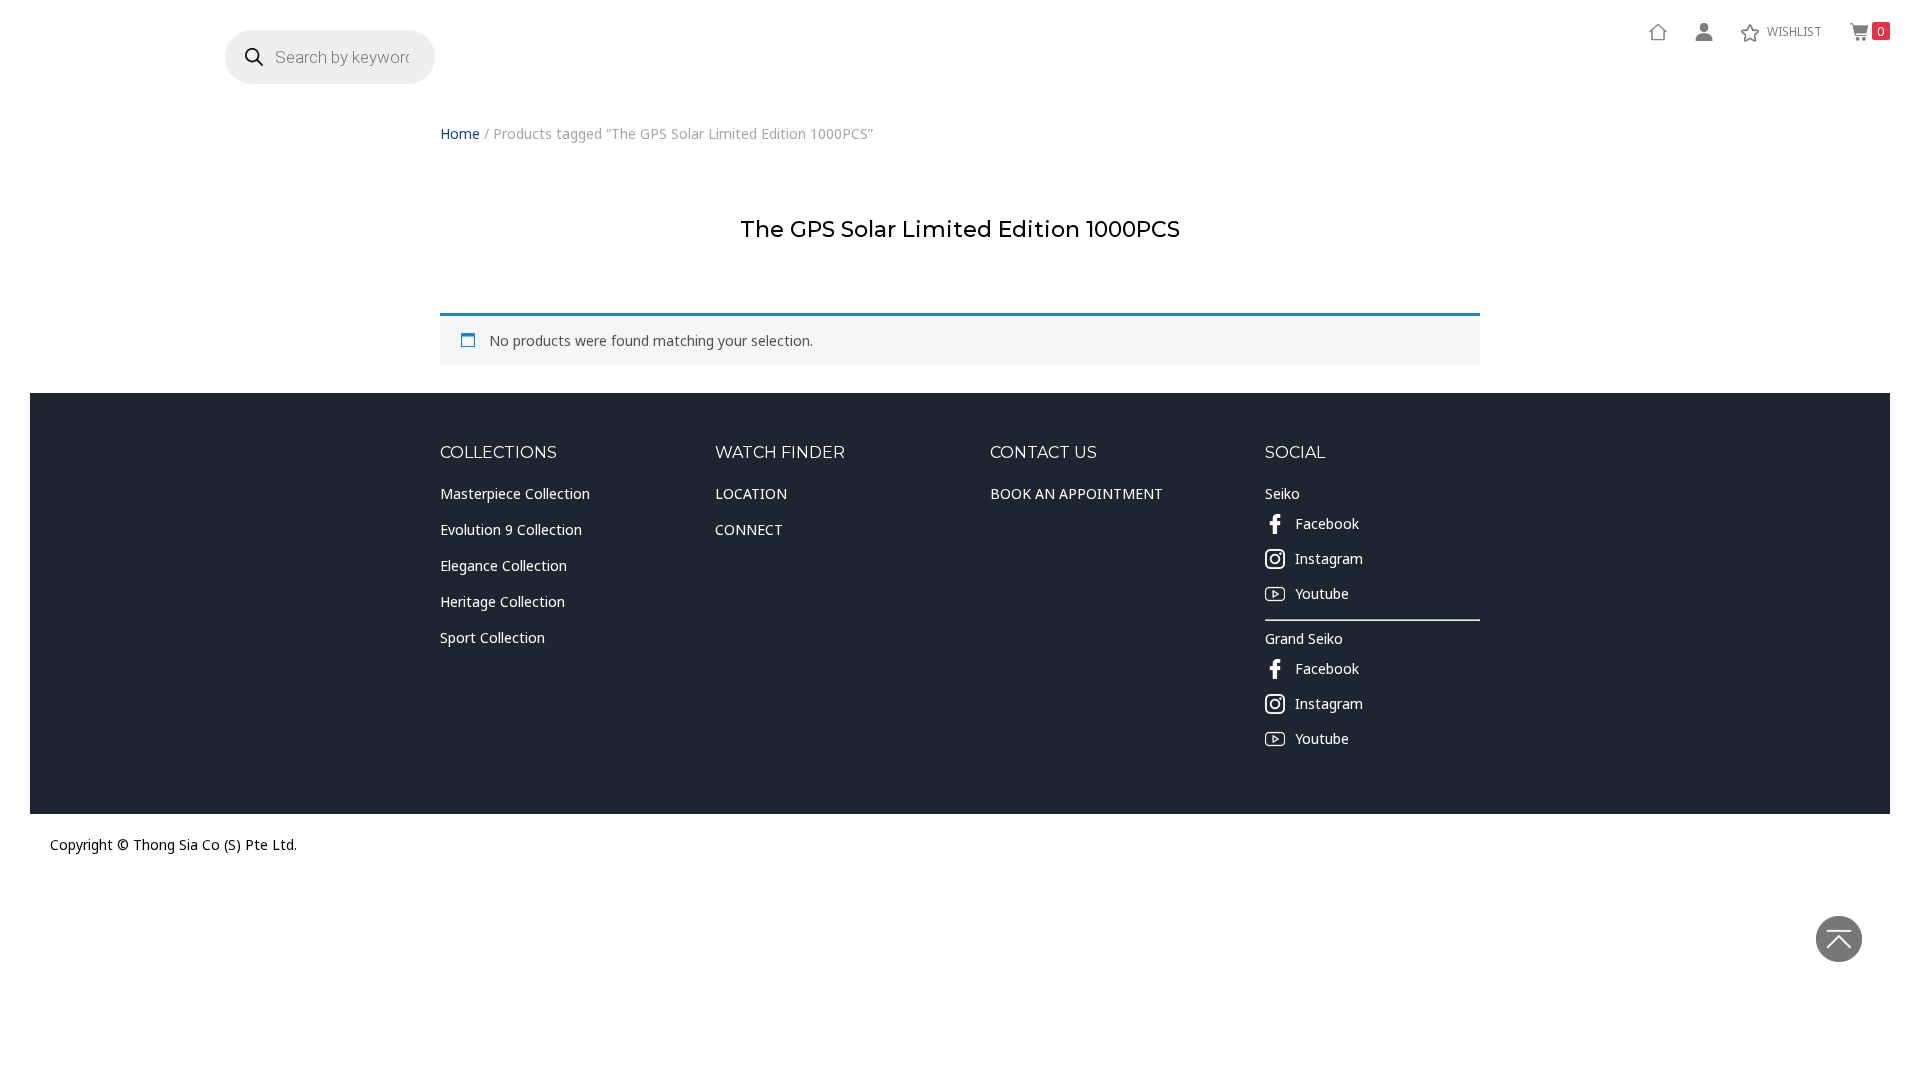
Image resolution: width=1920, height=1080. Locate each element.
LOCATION (751, 493)
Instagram (1329, 558)
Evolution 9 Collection (511, 529)
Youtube (1322, 593)
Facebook (1327, 523)
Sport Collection (492, 637)
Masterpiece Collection (515, 493)
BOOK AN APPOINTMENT (1076, 493)
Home (460, 133)
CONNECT (749, 529)
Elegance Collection (503, 565)
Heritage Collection (502, 601)
